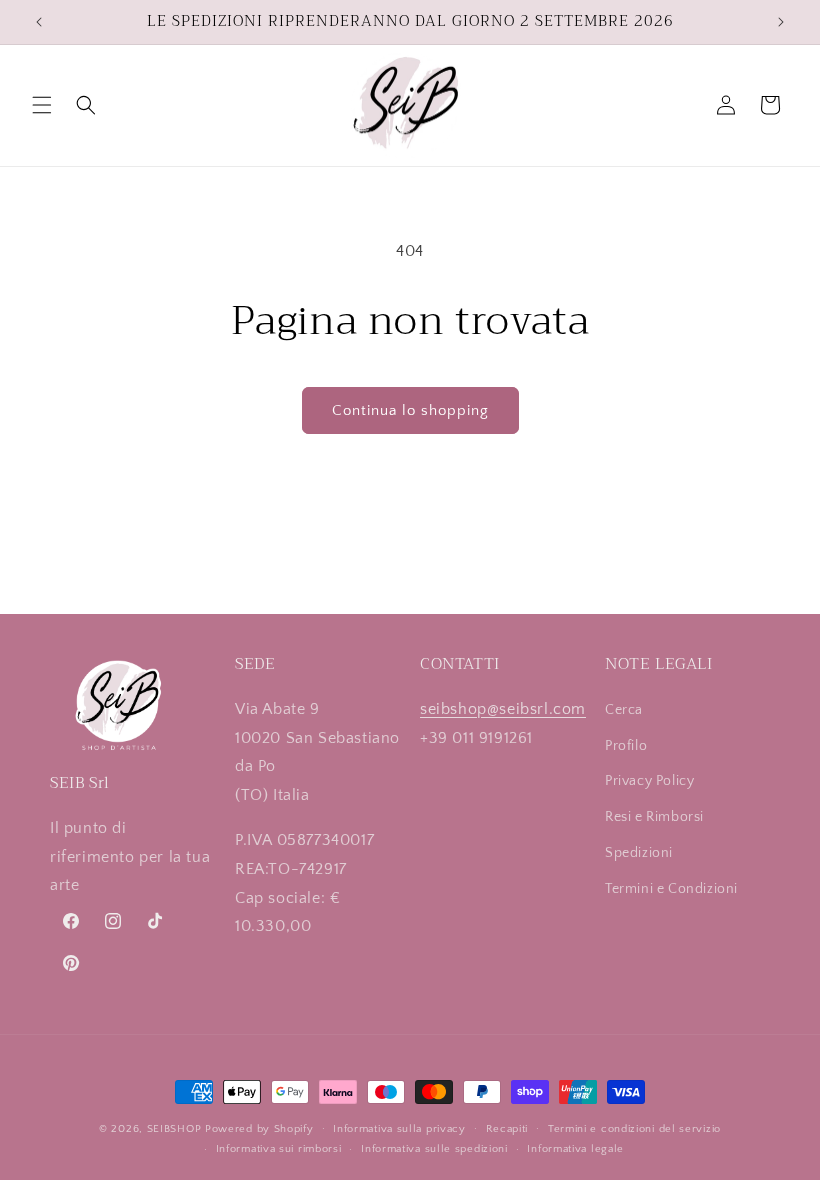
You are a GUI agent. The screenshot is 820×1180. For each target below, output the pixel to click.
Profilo (626, 746)
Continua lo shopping (410, 410)
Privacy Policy (649, 781)
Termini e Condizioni (671, 889)
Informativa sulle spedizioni (434, 1149)
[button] (42, 105)
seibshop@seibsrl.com (503, 709)
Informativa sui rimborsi (279, 1149)
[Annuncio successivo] (781, 22)
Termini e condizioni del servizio (634, 1129)
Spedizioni (639, 853)
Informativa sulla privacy (399, 1129)
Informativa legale (575, 1149)
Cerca (624, 710)
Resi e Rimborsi (654, 817)
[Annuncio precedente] (39, 22)
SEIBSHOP (174, 1129)
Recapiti (507, 1129)
